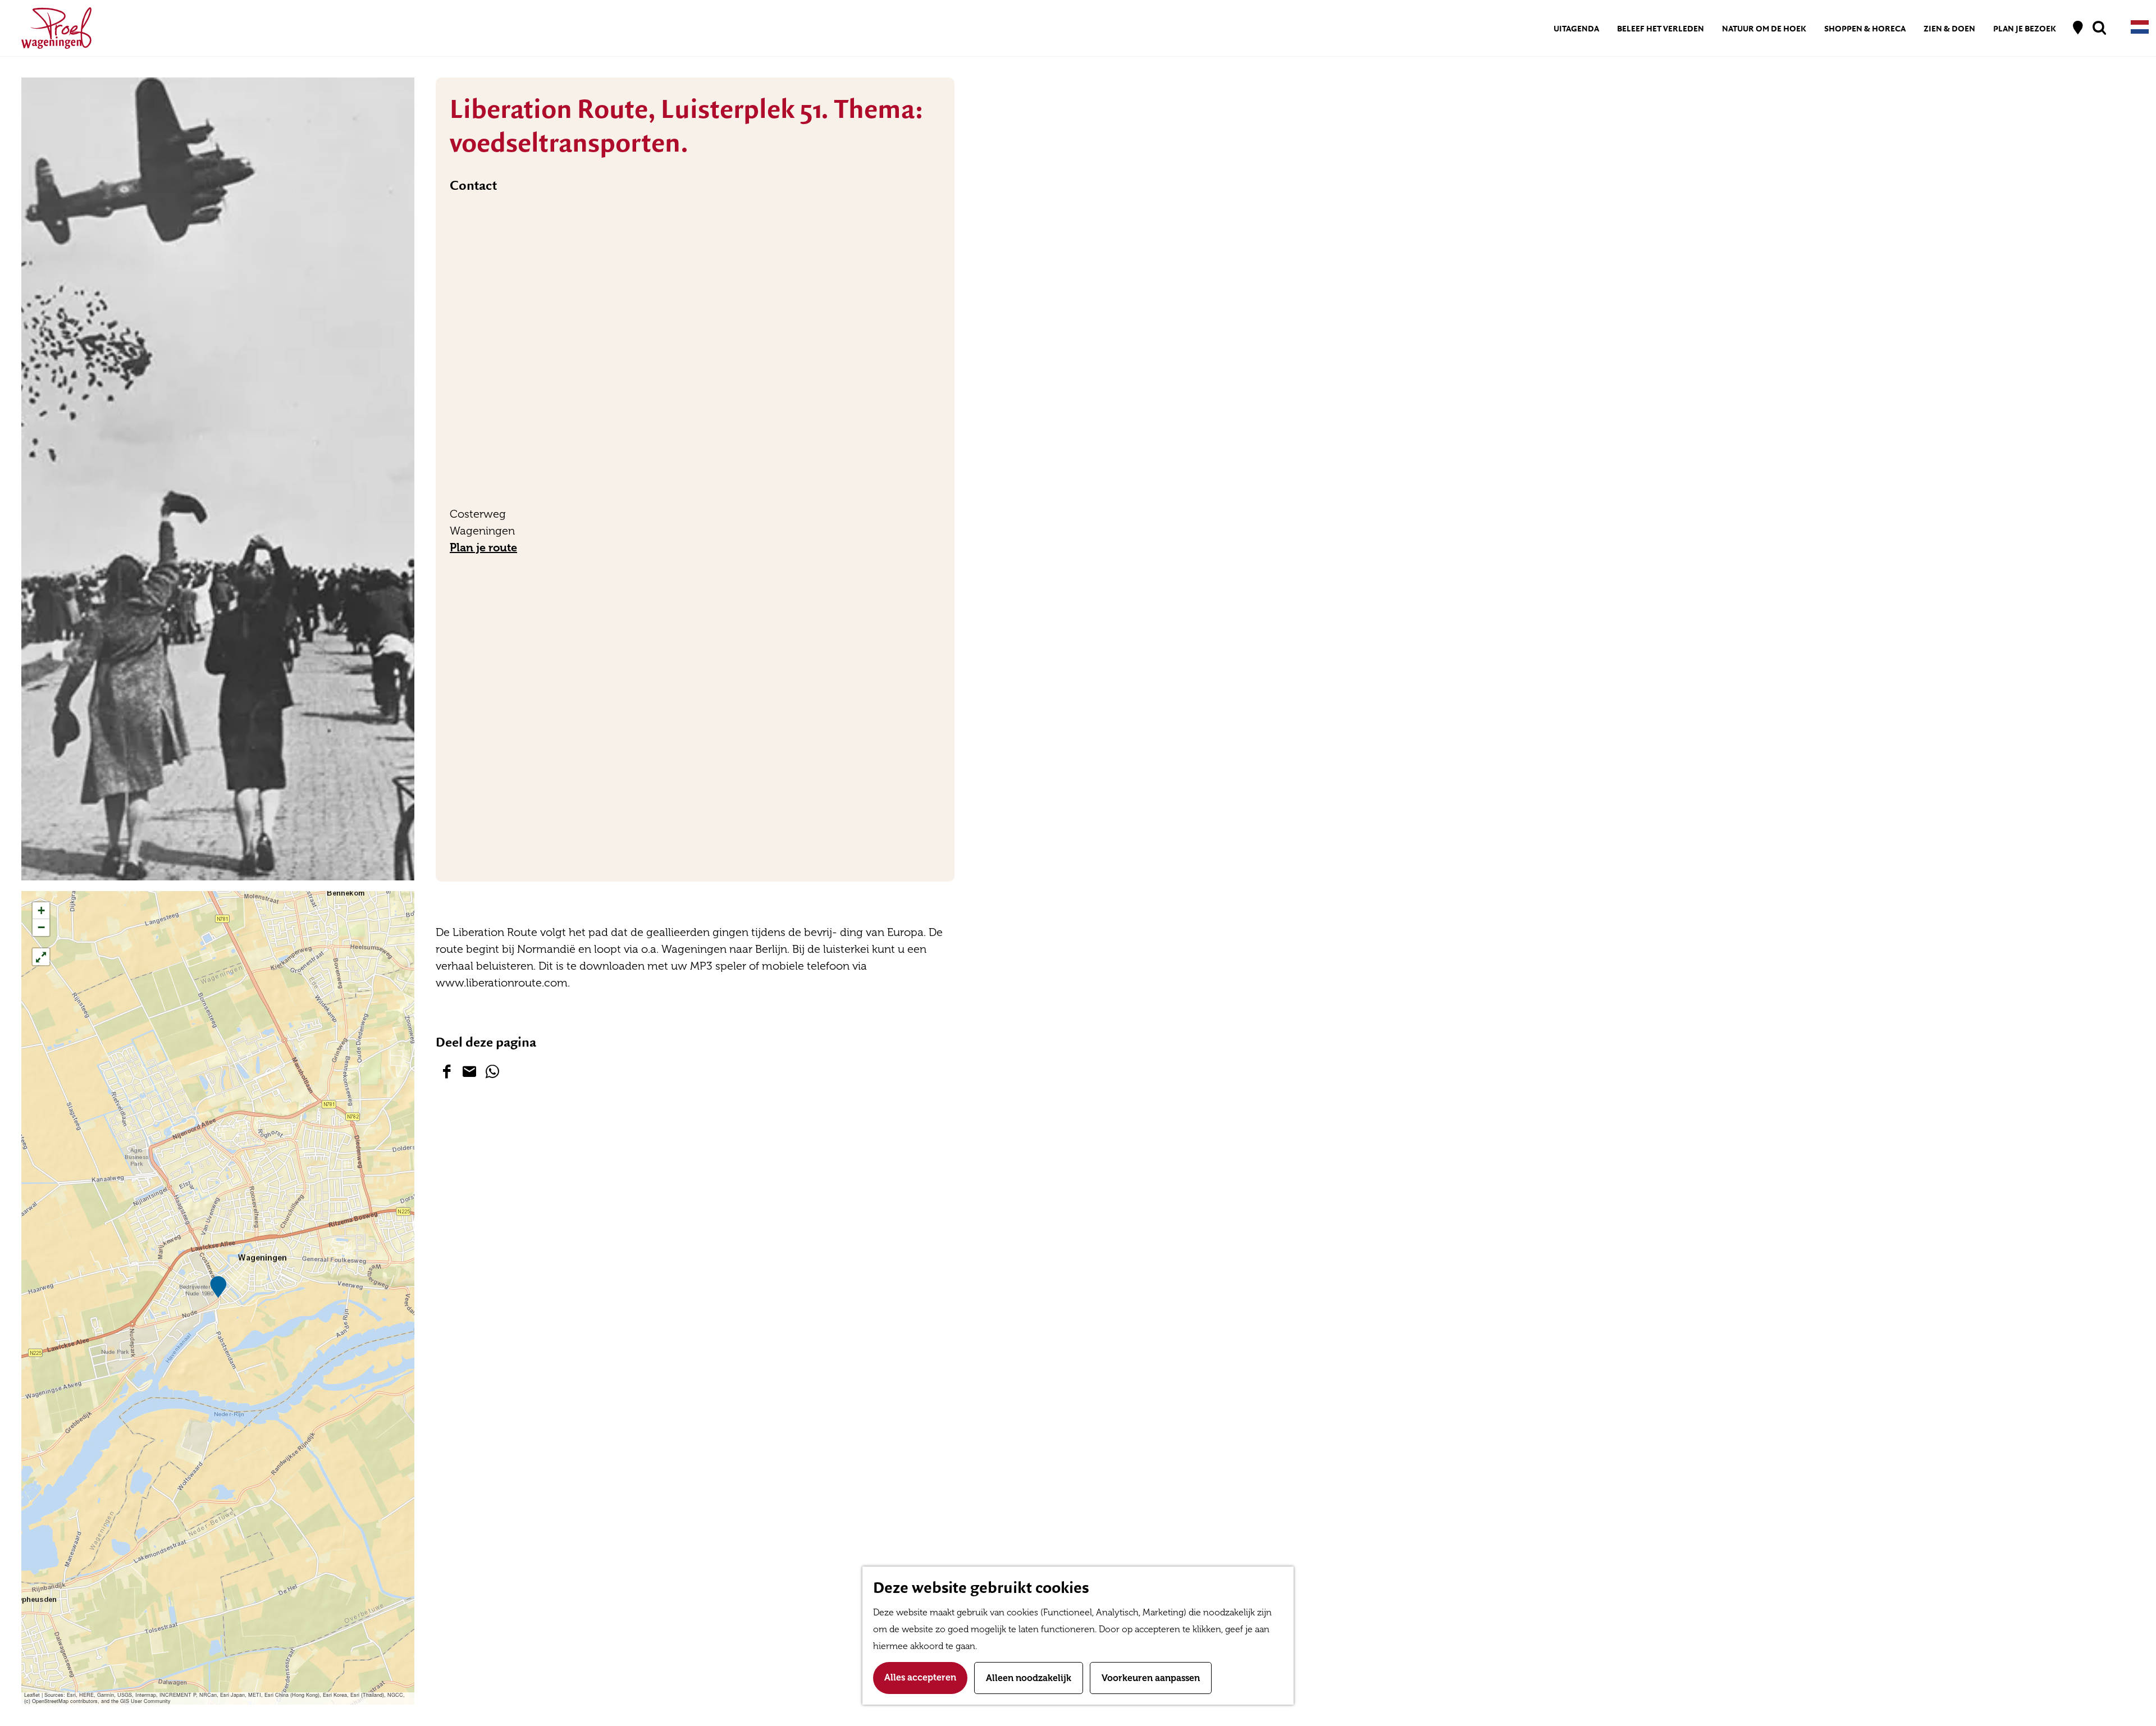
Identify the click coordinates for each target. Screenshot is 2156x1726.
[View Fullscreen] (41, 957)
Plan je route (483, 547)
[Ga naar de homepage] (56, 28)
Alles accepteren (920, 1677)
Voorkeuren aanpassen (1151, 1678)
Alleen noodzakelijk (1029, 1678)
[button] (218, 1287)
